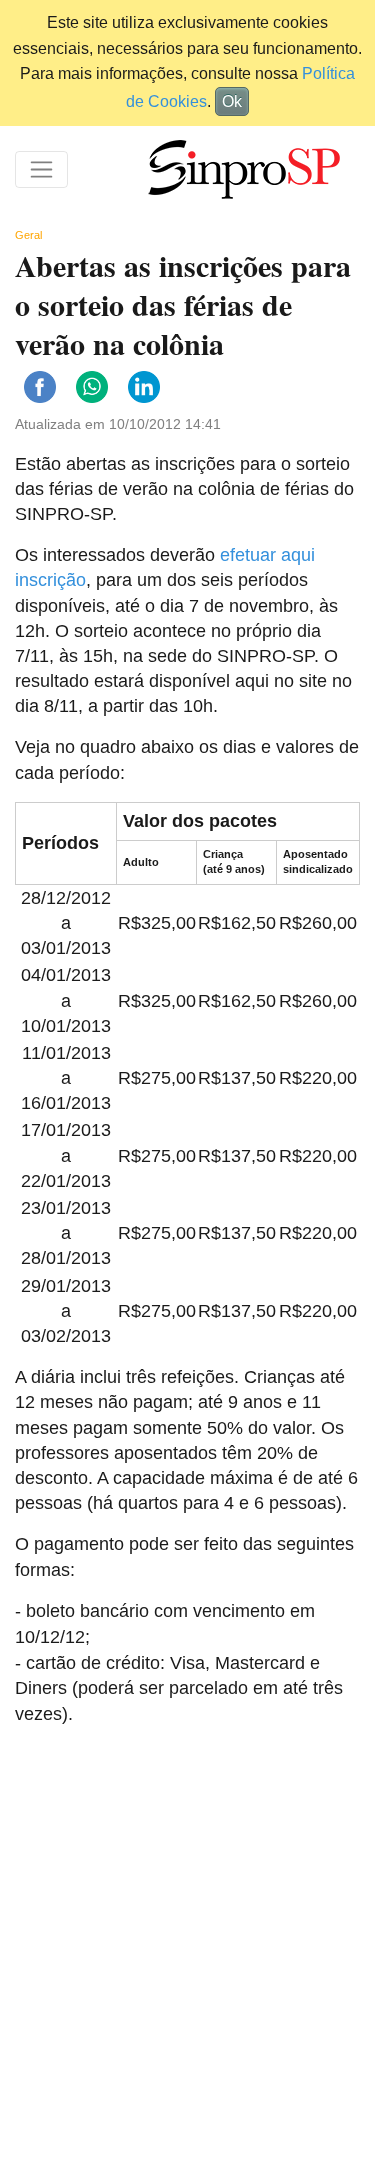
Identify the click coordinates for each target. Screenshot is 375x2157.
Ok (232, 101)
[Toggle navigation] (41, 169)
